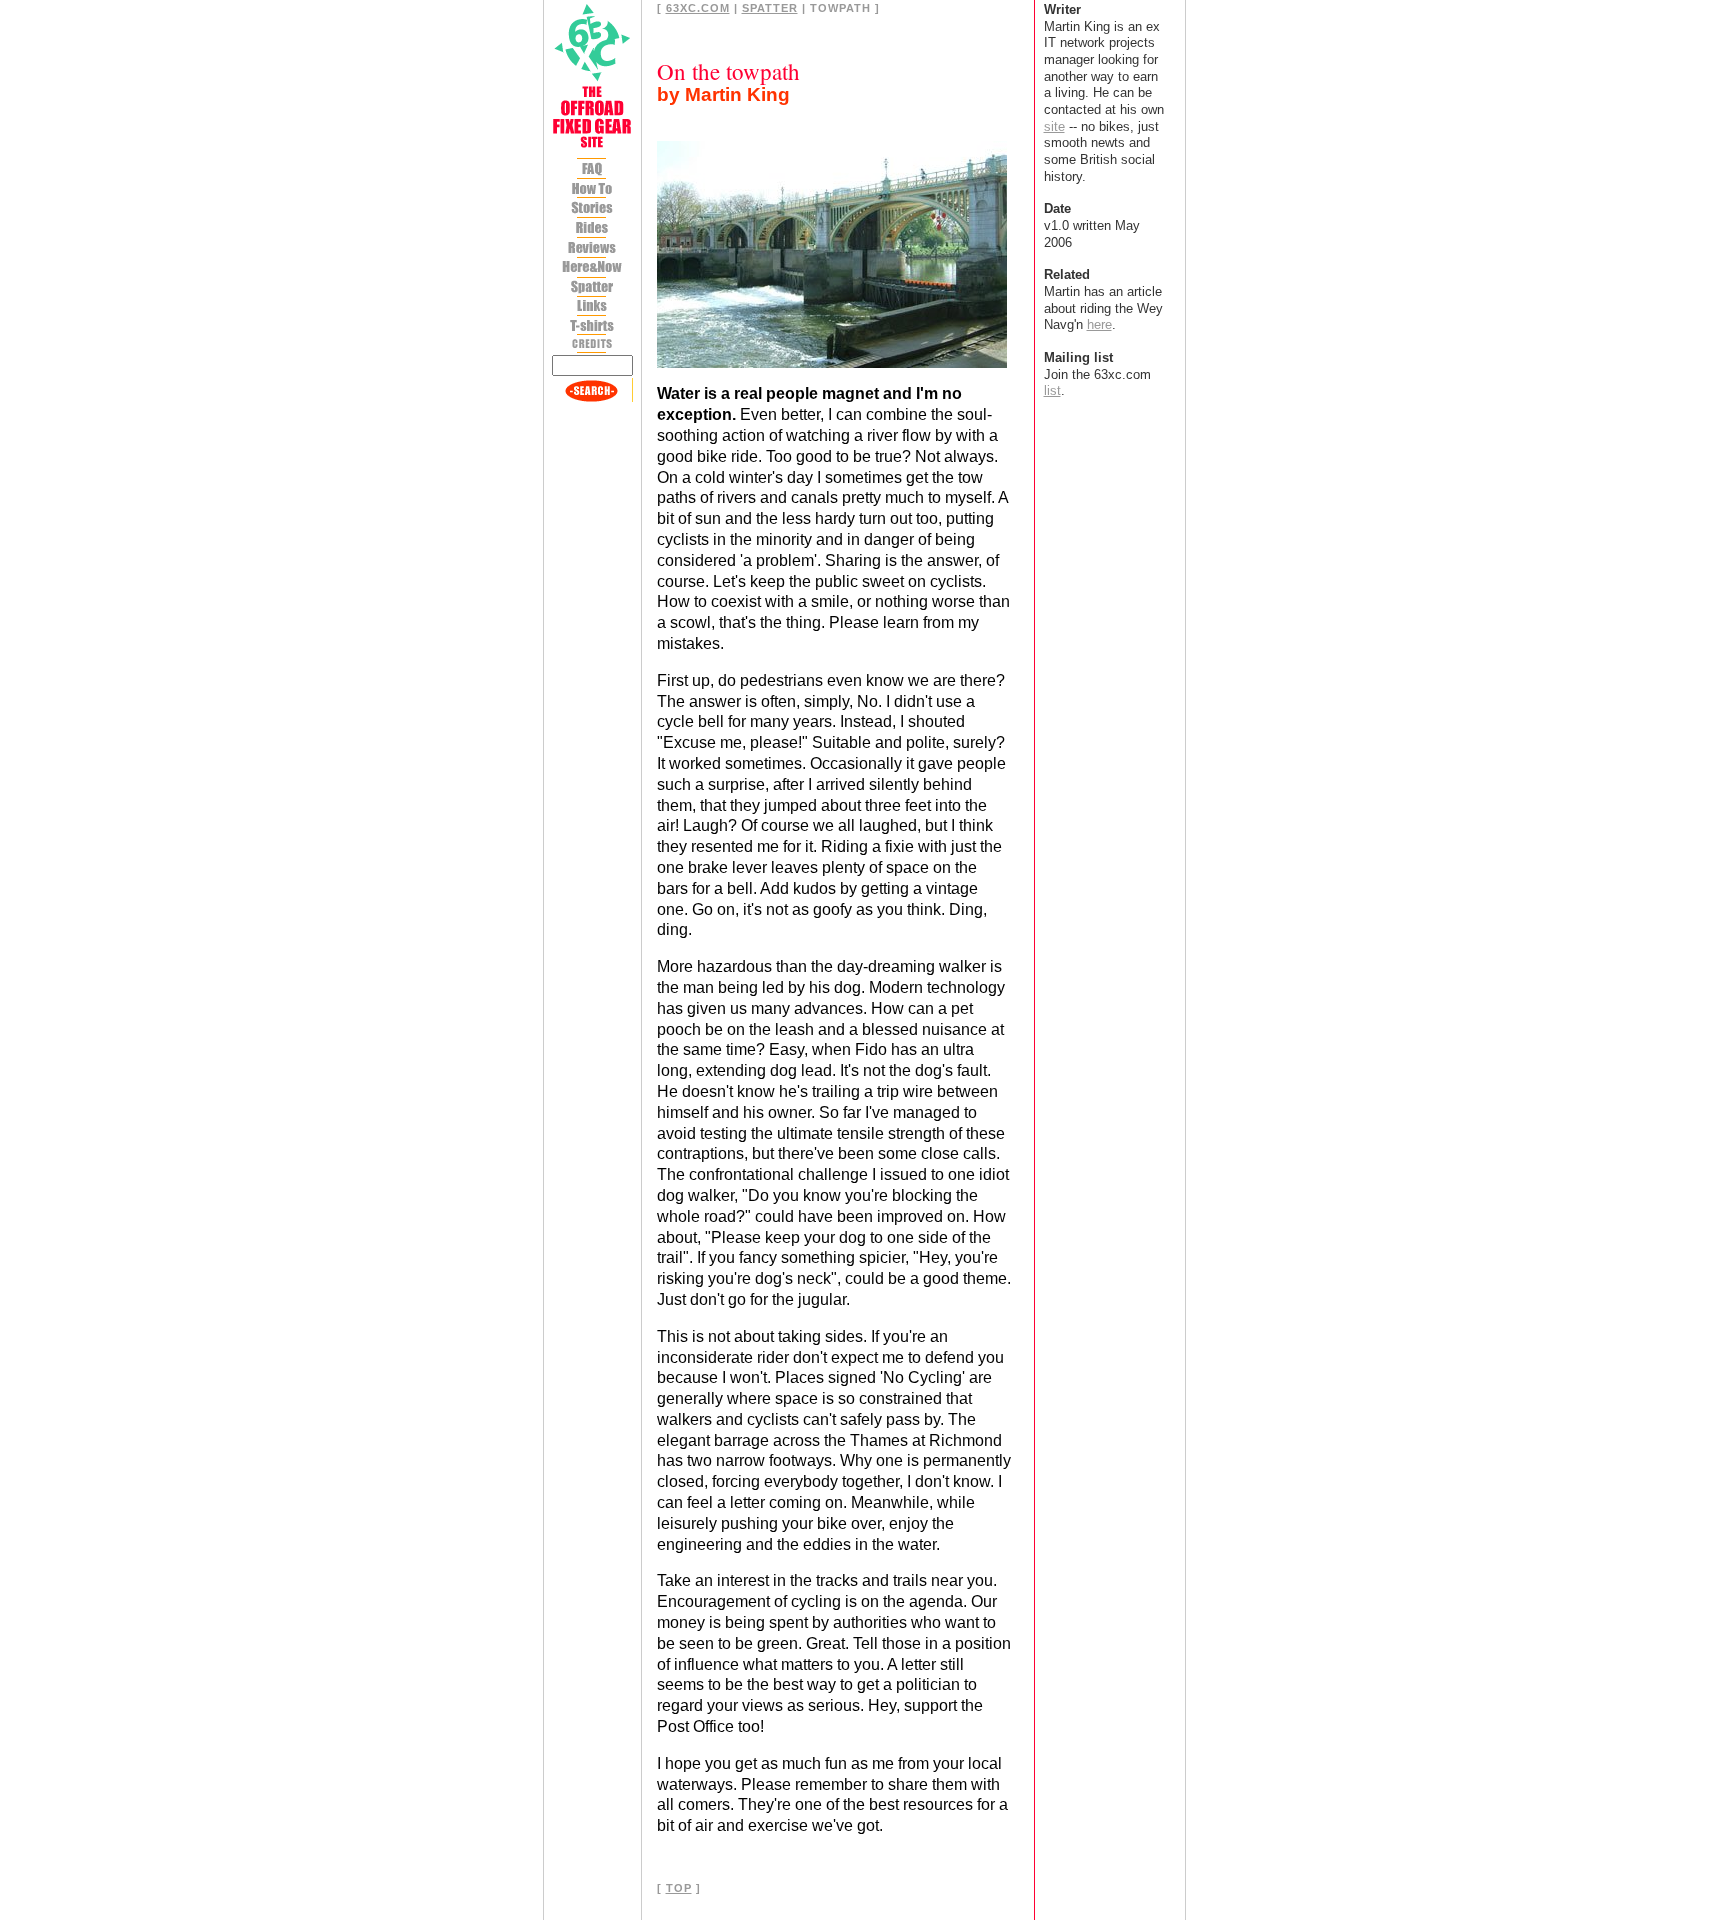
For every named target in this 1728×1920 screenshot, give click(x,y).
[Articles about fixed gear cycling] (592, 208)
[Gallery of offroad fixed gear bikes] (592, 229)
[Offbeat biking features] (592, 288)
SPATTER (770, 8)
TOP (679, 1888)
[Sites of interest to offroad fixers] (592, 306)
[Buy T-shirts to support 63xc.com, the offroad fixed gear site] (592, 325)
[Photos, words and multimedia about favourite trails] (592, 268)
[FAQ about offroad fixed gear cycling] (592, 170)
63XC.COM (698, 8)
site (1054, 126)
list (1052, 390)
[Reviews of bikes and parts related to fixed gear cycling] (592, 248)
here (1099, 324)
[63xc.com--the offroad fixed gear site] (592, 77)
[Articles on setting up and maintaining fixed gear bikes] (592, 189)
